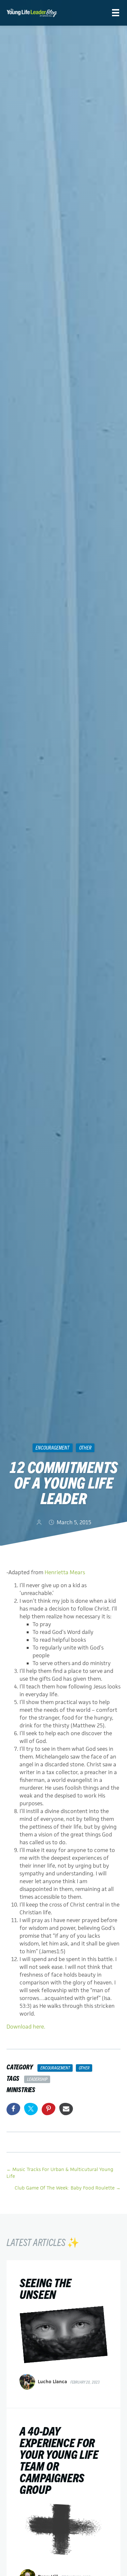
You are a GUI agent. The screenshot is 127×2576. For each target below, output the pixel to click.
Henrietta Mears (65, 1572)
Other (85, 1447)
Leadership (37, 2079)
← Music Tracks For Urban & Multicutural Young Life (60, 2173)
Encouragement (52, 1447)
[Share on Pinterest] (49, 2109)
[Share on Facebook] (13, 2109)
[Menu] (116, 13)
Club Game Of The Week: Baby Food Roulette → (68, 2188)
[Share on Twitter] (31, 2109)
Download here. (26, 2027)
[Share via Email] (66, 2109)
